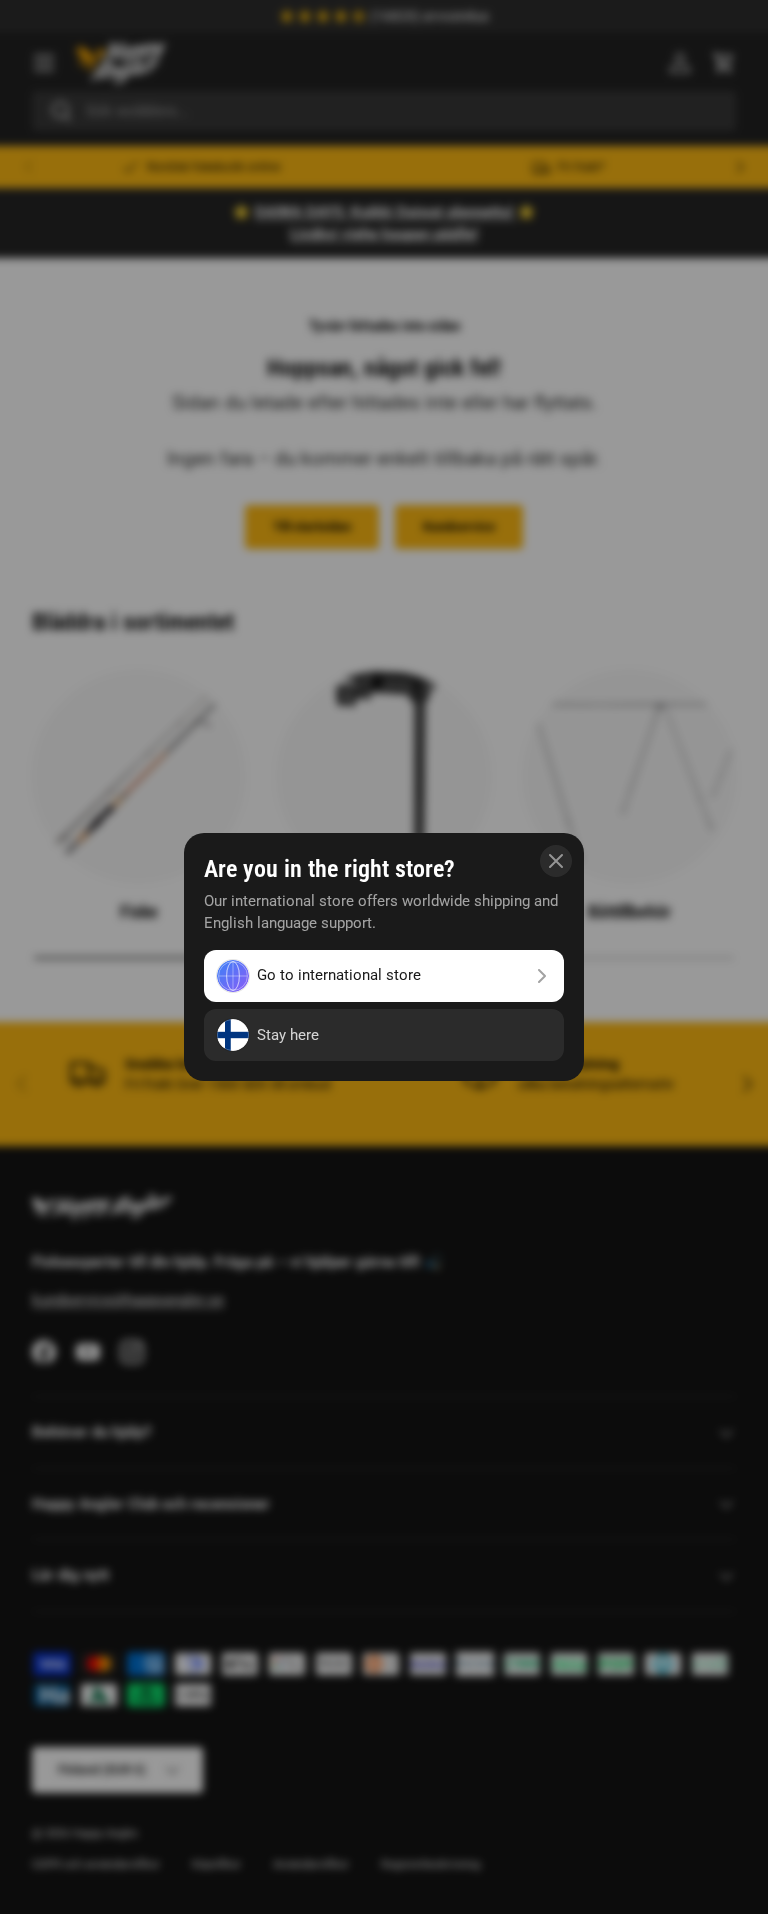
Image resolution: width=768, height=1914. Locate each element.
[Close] (556, 861)
